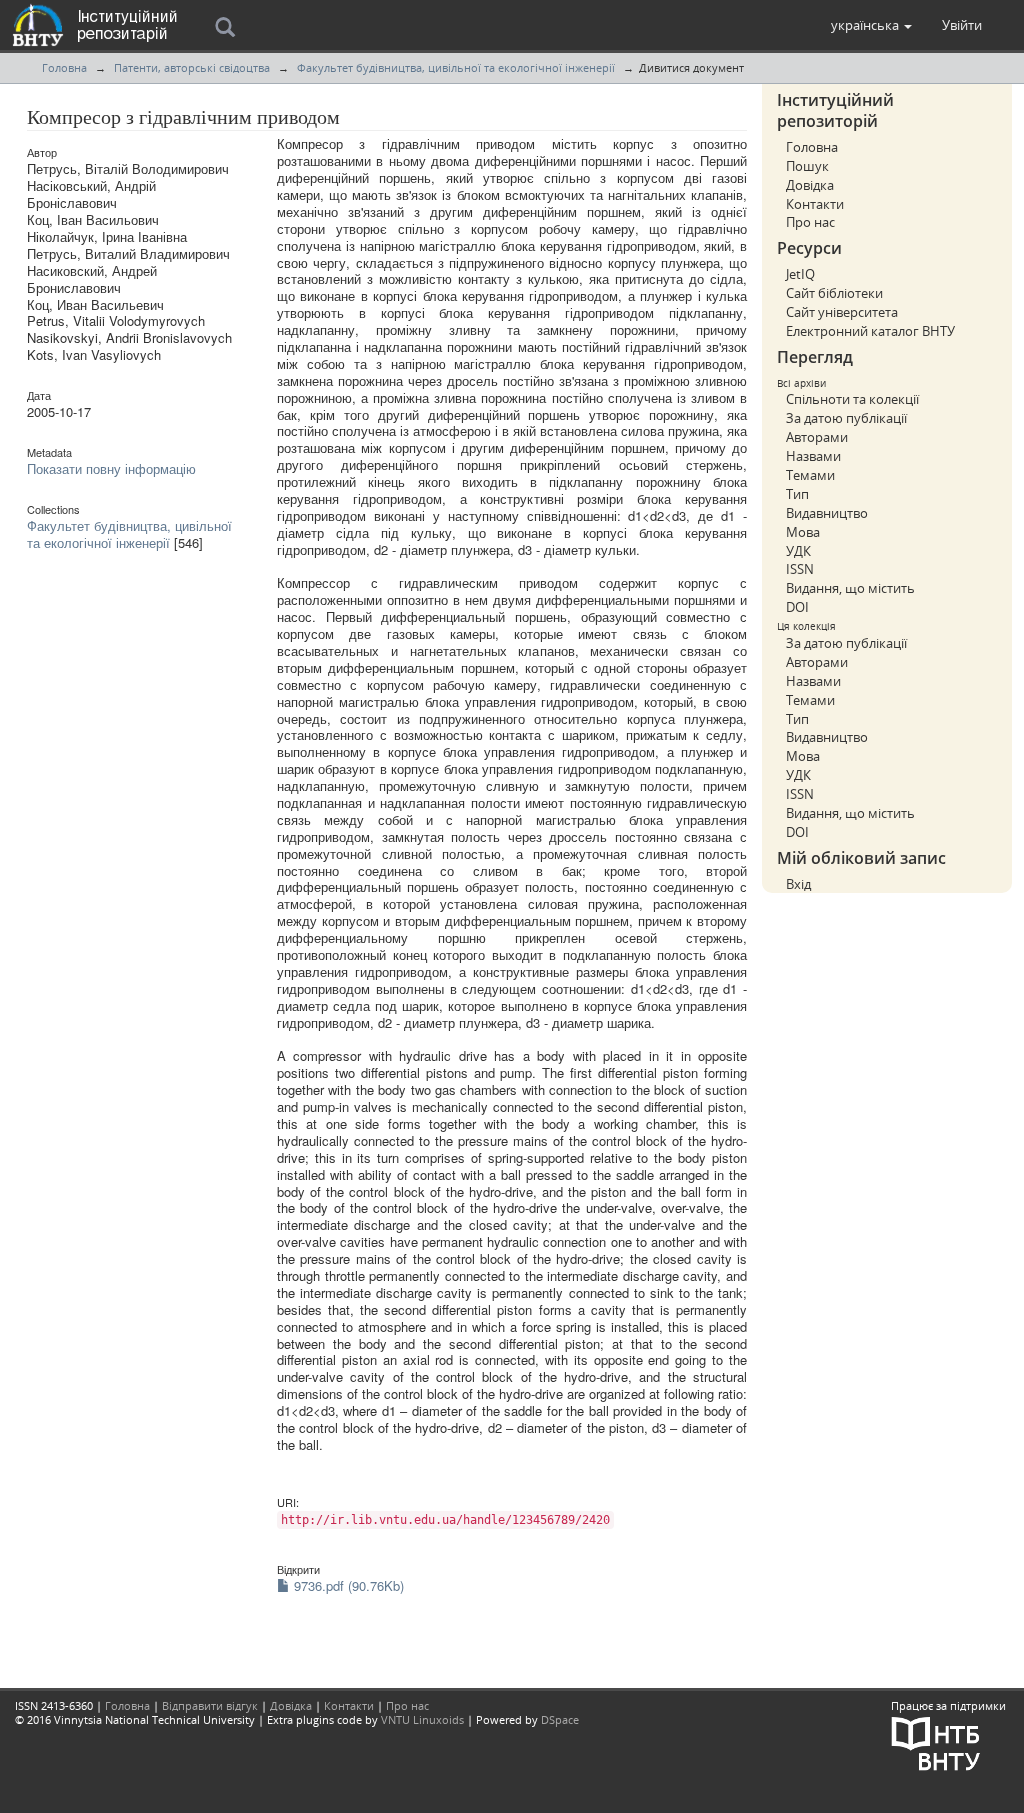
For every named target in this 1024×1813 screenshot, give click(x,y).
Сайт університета (842, 312)
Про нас (810, 222)
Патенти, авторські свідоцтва (192, 67)
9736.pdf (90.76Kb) (347, 1585)
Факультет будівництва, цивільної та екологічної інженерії (456, 67)
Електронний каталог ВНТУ (870, 331)
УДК (798, 551)
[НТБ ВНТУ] (936, 1742)
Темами (810, 475)
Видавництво (827, 513)
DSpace (560, 1719)
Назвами (813, 456)
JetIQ (800, 274)
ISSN (800, 569)
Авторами (817, 437)
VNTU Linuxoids (422, 1719)
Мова (803, 532)
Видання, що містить (850, 588)
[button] (871, 25)
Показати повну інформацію (111, 468)
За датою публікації (846, 418)
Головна (64, 67)
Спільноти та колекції (852, 399)
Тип (797, 494)
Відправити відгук (210, 1705)
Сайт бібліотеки (834, 293)
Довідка (810, 185)
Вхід (798, 884)
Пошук (807, 166)
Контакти (815, 204)
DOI (797, 607)
